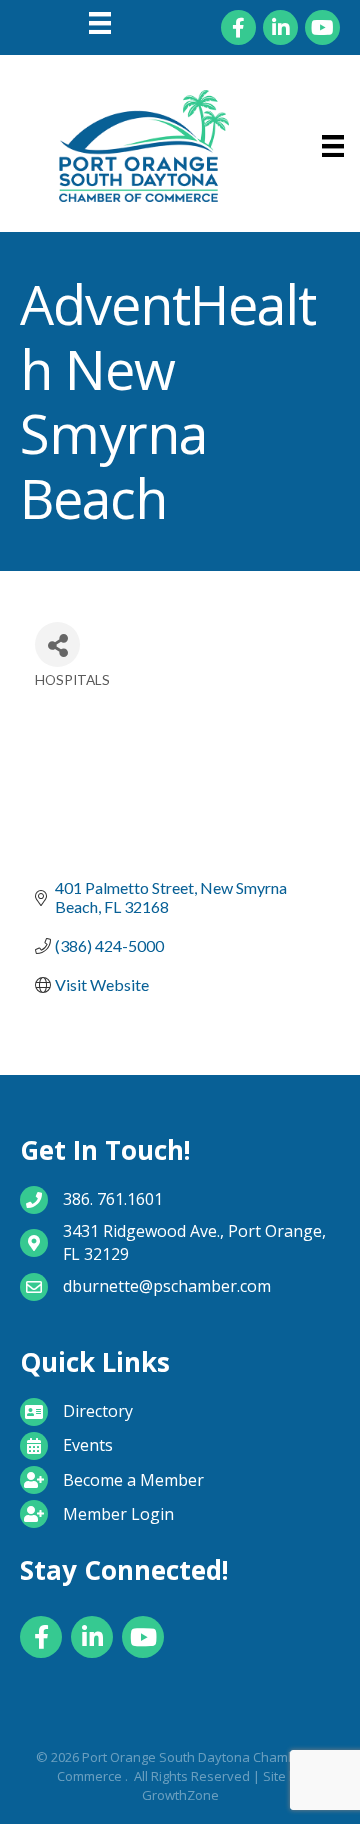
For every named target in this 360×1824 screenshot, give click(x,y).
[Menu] (100, 23)
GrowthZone (180, 1795)
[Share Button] (57, 644)
